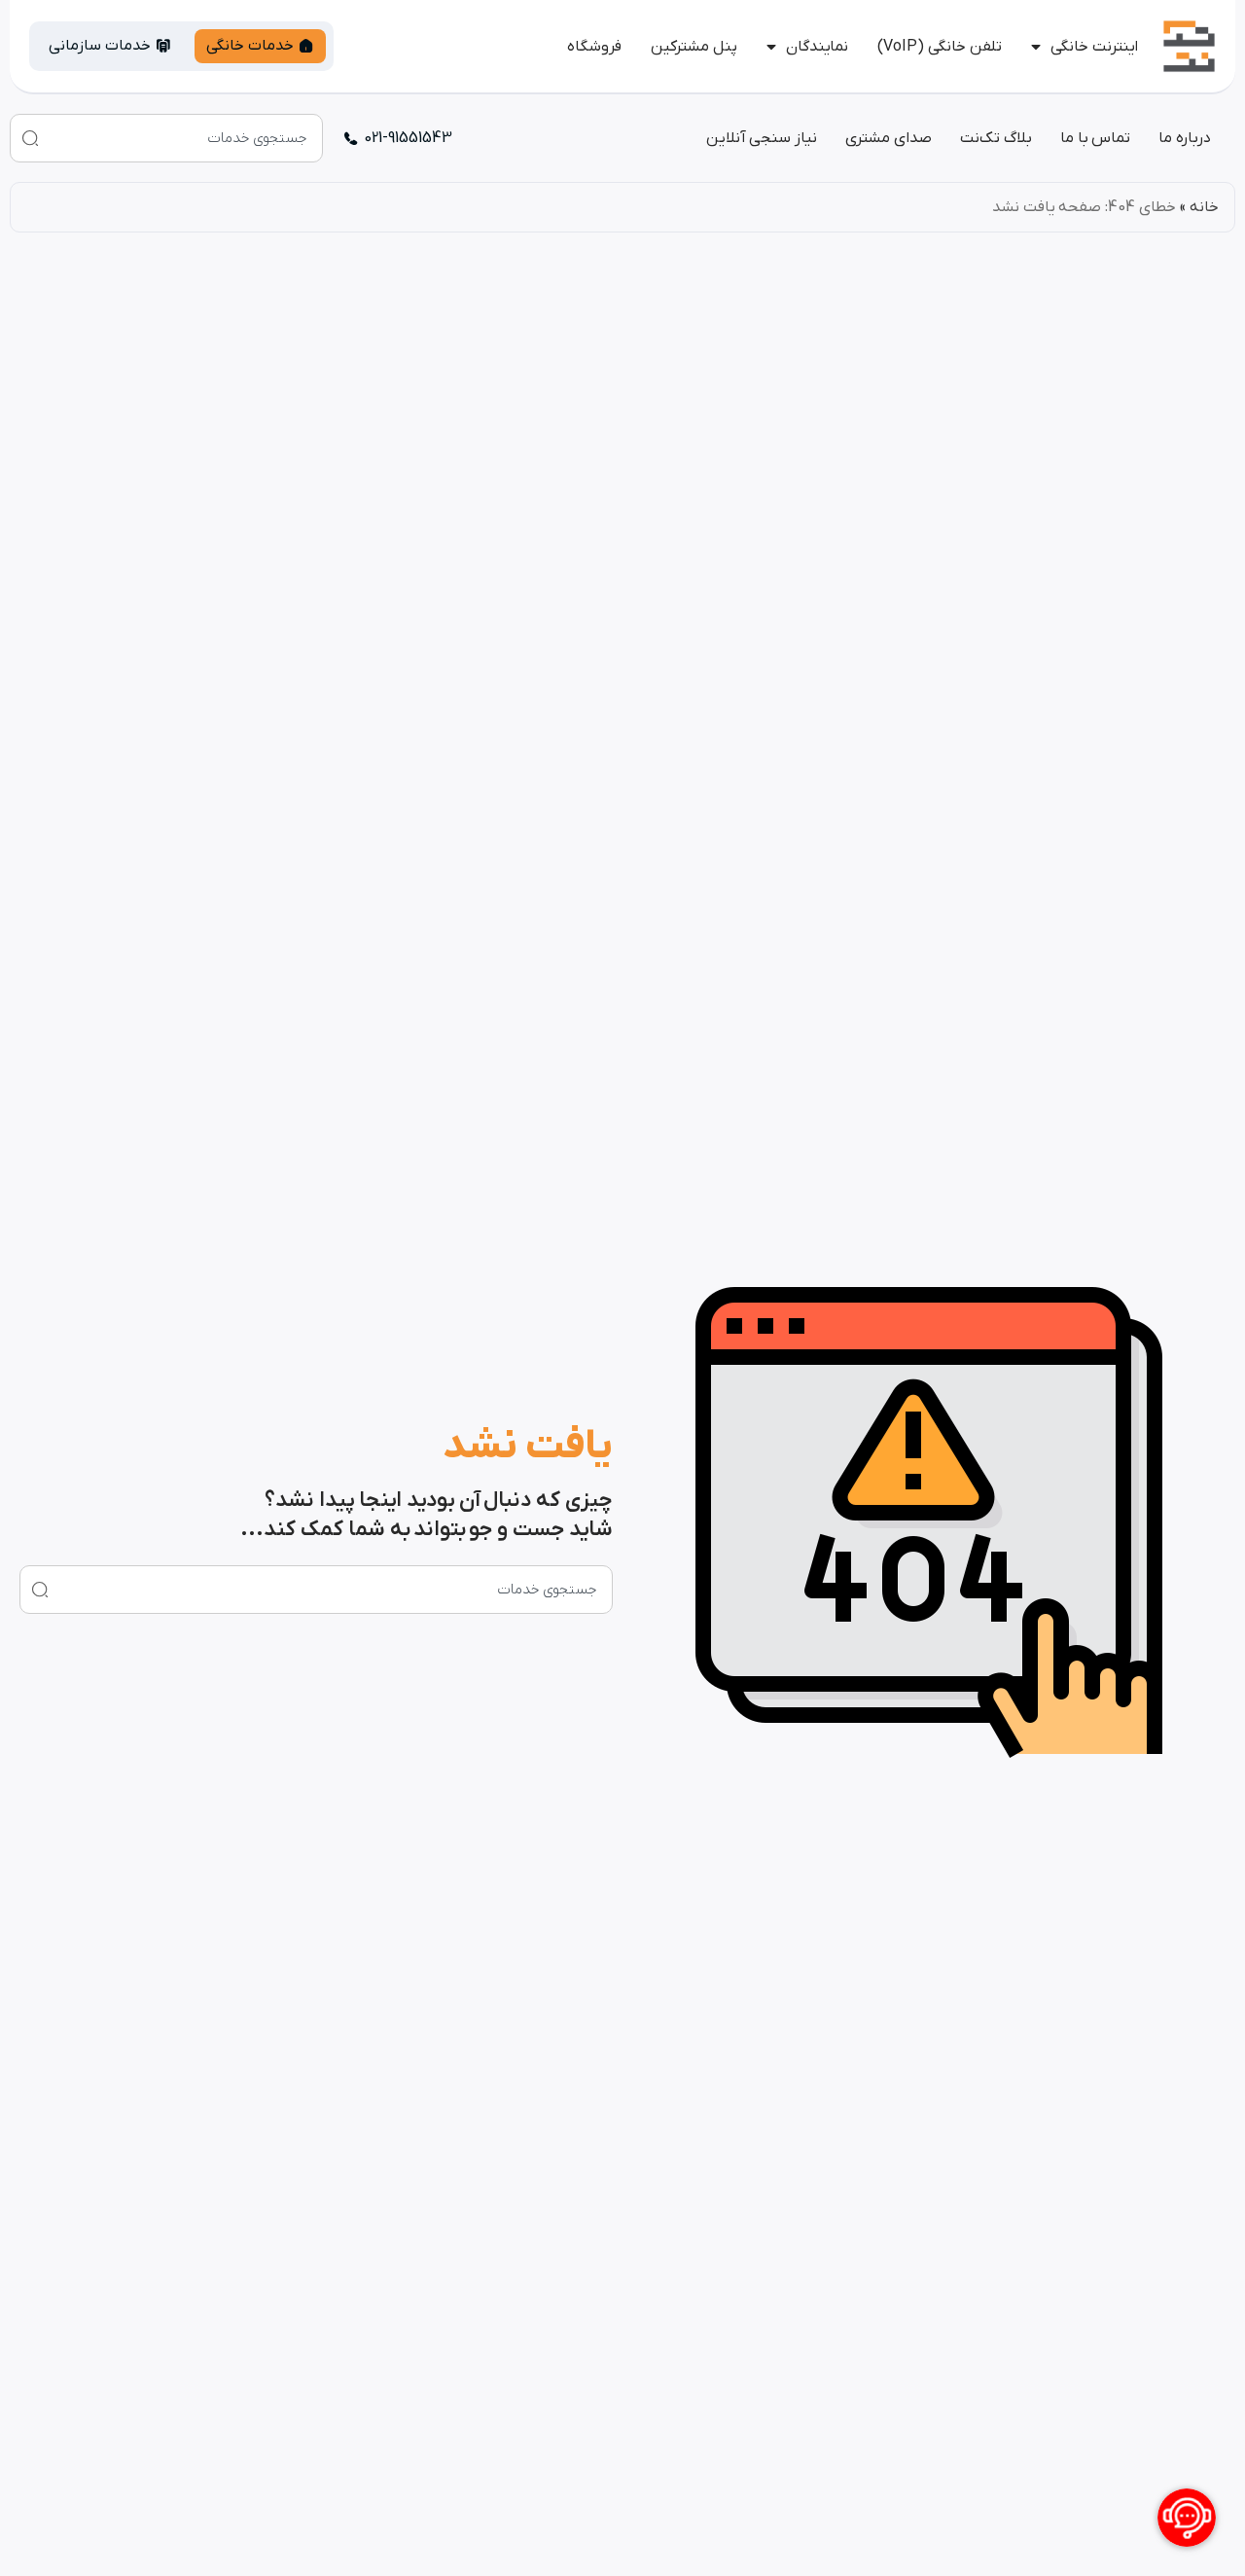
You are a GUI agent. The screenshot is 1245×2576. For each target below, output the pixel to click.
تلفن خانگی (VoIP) (940, 47)
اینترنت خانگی (1094, 47)
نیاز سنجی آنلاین (762, 138)
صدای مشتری (889, 138)
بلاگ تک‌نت (996, 138)
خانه (1204, 207)
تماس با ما (1095, 138)
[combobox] (166, 138)
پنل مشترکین (694, 47)
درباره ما (1185, 138)
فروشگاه (594, 47)
